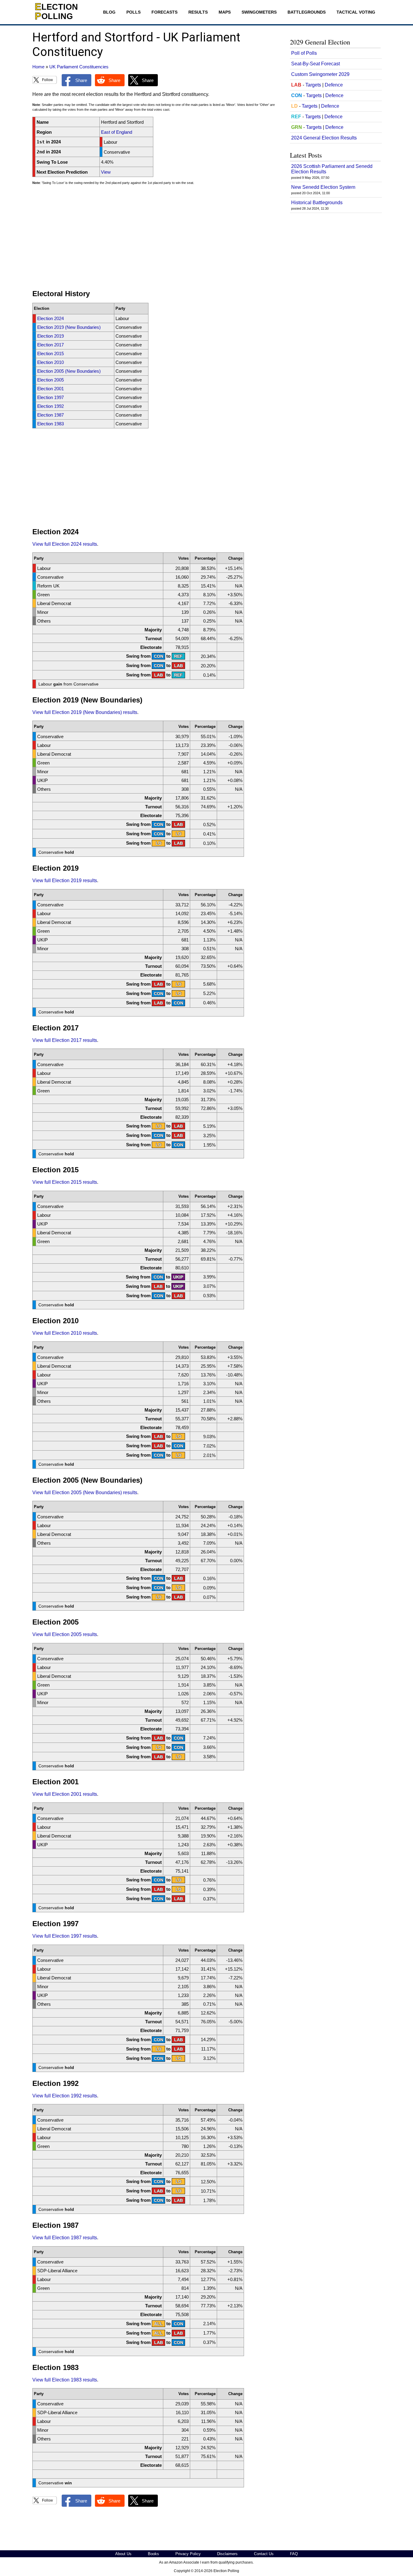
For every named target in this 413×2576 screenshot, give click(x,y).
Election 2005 (50, 380)
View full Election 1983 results (65, 2380)
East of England (117, 132)
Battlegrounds (307, 12)
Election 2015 (50, 354)
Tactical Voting (356, 12)
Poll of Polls (304, 53)
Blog (109, 12)
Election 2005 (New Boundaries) (69, 371)
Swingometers (259, 12)
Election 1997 (50, 397)
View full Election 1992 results (65, 2096)
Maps (225, 12)
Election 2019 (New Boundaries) (69, 327)
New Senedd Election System (323, 187)
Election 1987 (50, 415)
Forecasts (164, 12)
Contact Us (264, 2554)
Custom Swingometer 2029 (320, 74)
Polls (133, 12)
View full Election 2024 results (65, 544)
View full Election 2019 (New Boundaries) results (85, 712)
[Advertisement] (156, 240)
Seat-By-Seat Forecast (315, 64)
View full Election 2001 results (65, 1794)
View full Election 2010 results (65, 1333)
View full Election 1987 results (65, 2238)
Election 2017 (50, 345)
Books (153, 2554)
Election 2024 (50, 318)
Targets (313, 85)
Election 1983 (50, 424)
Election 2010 (50, 362)
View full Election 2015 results (65, 1182)
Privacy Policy (188, 2554)
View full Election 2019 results (65, 880)
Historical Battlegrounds (317, 203)
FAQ (294, 2554)
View (106, 172)
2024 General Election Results (324, 138)
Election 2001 (50, 389)
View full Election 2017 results (65, 1040)
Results (198, 12)
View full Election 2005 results (65, 1634)
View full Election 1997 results (65, 1936)
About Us (123, 2554)
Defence (334, 85)
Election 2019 (50, 336)
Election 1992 (50, 406)
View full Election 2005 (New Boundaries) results (85, 1493)
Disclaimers (227, 2554)
